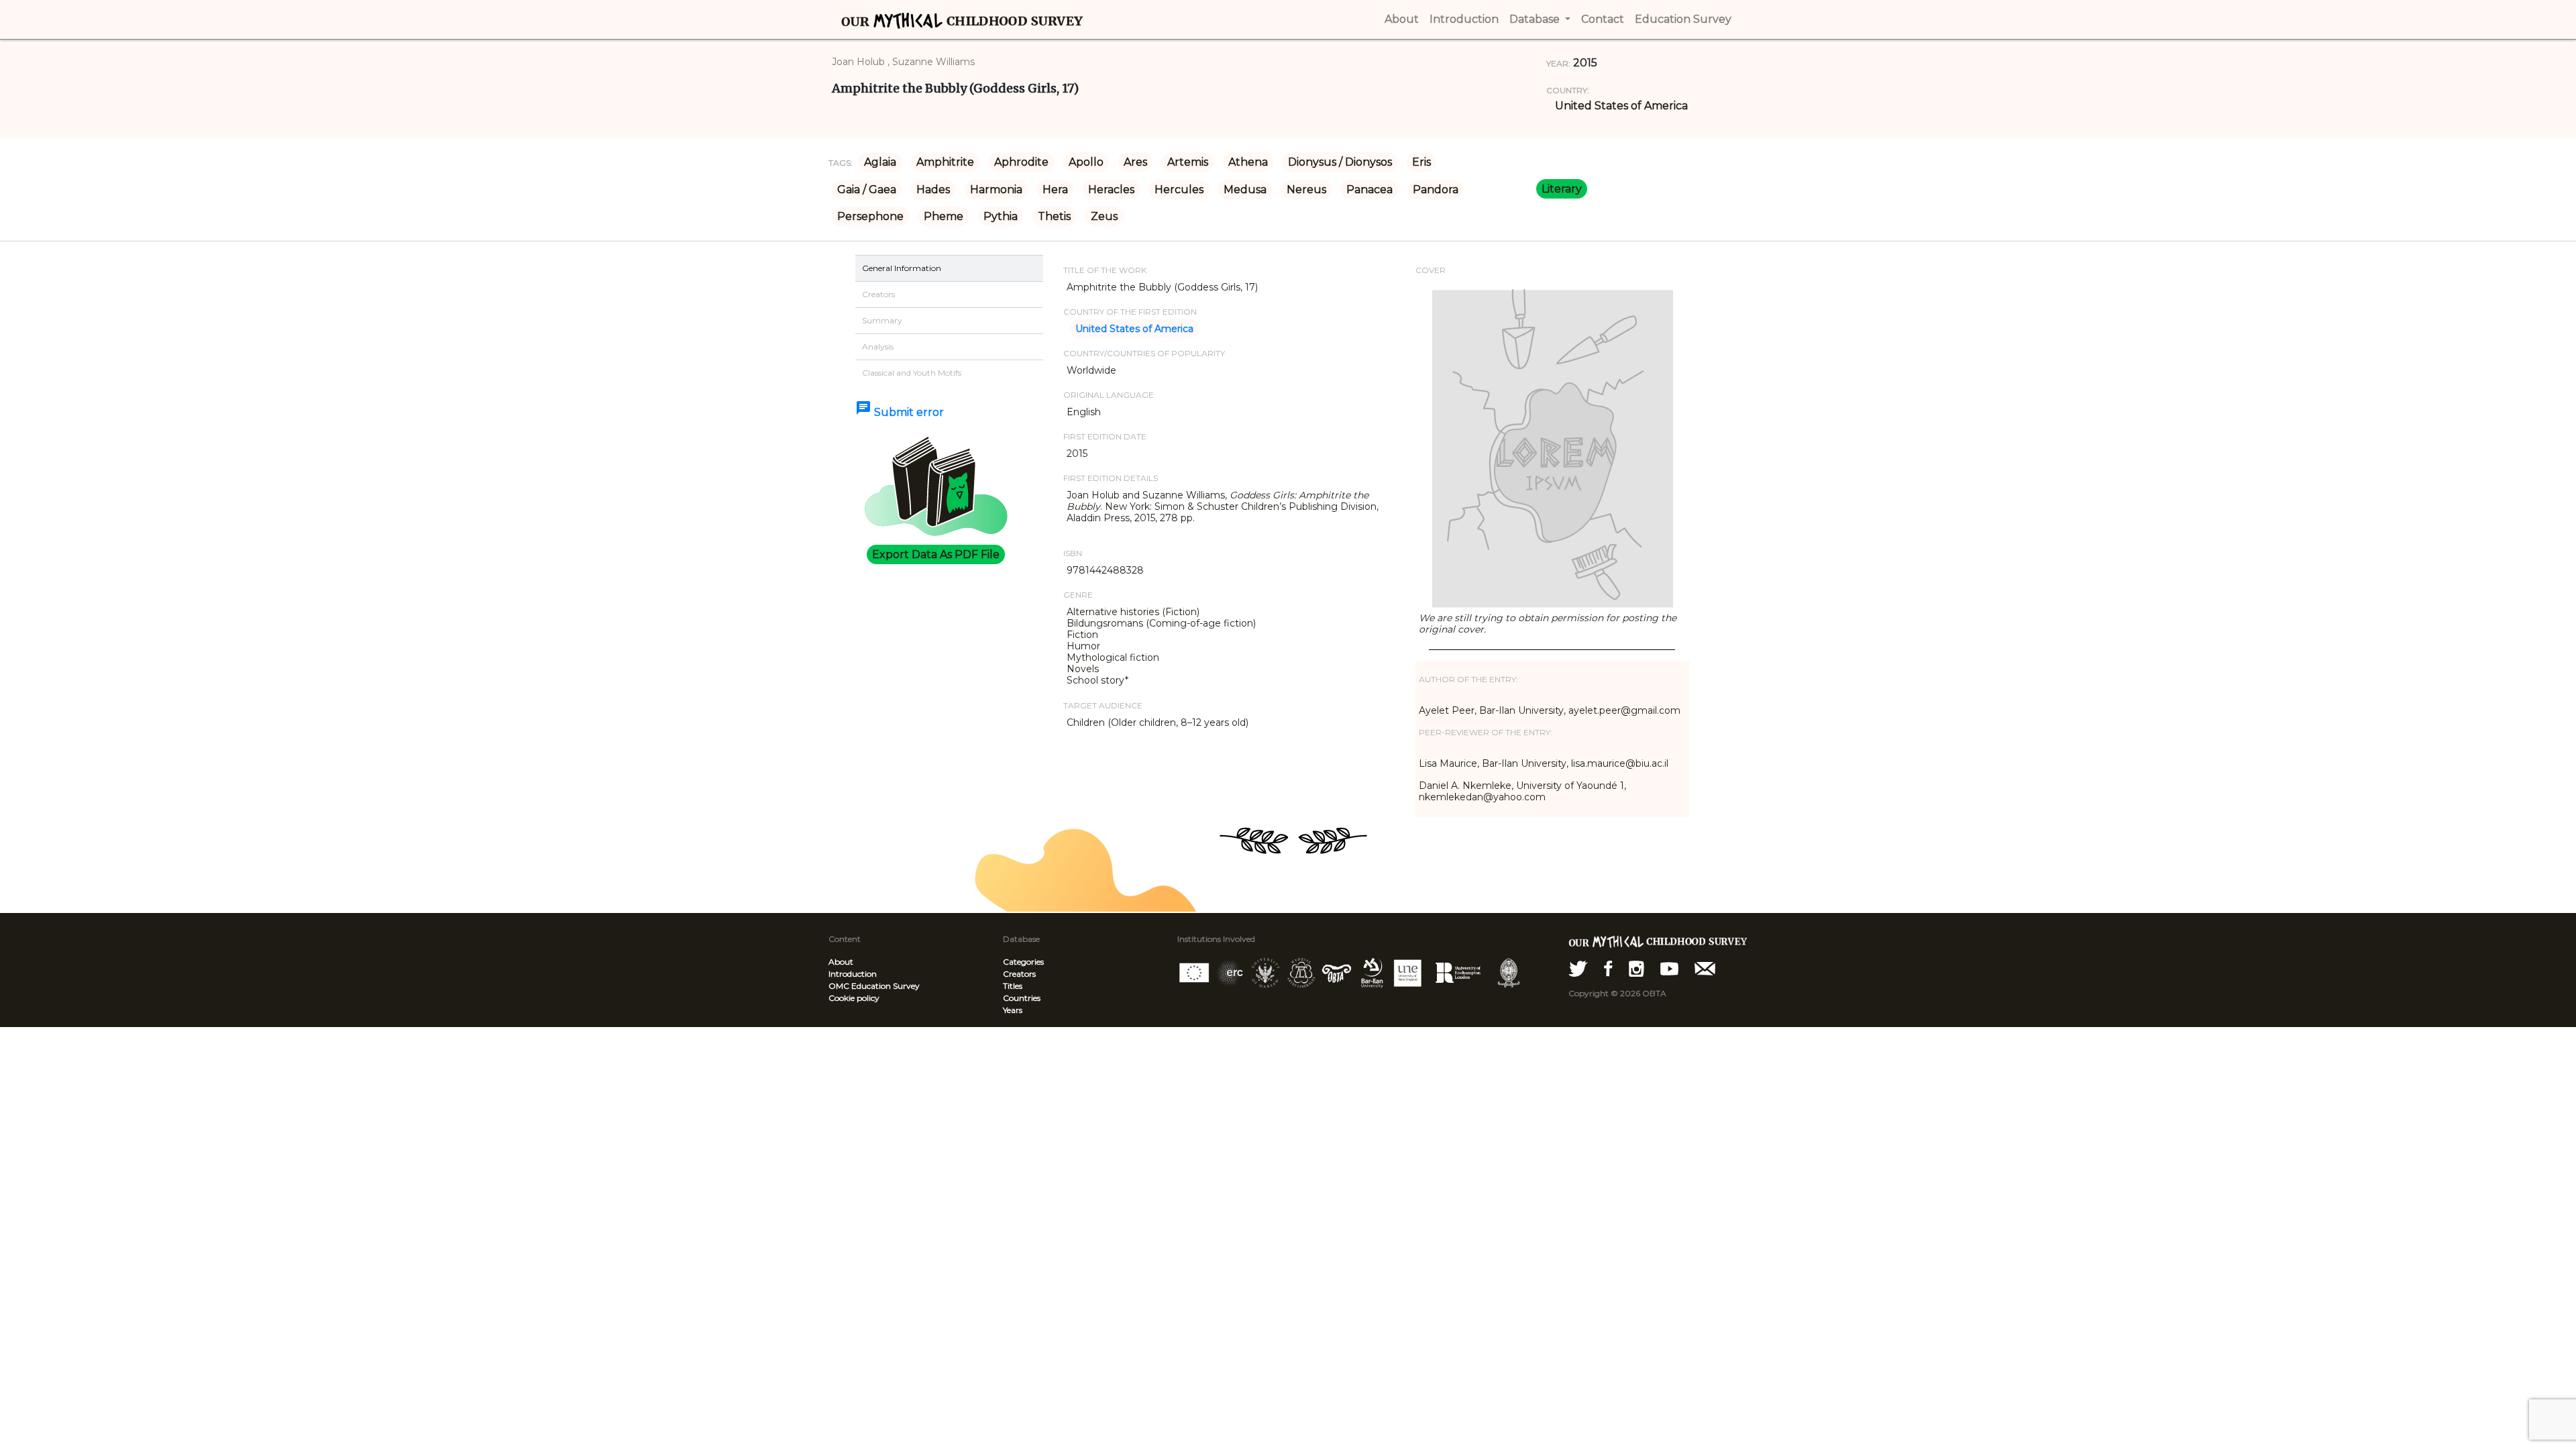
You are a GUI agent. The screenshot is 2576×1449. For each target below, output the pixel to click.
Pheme (944, 216)
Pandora (1436, 190)
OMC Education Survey (874, 986)
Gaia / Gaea (867, 190)
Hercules (1179, 190)
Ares (1135, 162)
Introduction (853, 974)
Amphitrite (945, 162)
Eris (1421, 162)
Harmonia (996, 190)
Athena (1248, 162)
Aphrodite (1021, 162)
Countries (1022, 998)
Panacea (1370, 190)
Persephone (870, 216)
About (841, 962)
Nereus (1306, 190)
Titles (1013, 986)
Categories (1023, 962)
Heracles (1111, 190)
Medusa (1245, 190)
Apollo (1086, 162)
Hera (1055, 190)
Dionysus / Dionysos (1340, 162)
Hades (933, 190)
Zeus (1104, 216)
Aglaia (880, 162)
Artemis (1188, 162)
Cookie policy (854, 998)
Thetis (1054, 216)
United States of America (1621, 106)
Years (1013, 1010)
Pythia (1001, 216)
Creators (1019, 974)
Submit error (900, 412)
